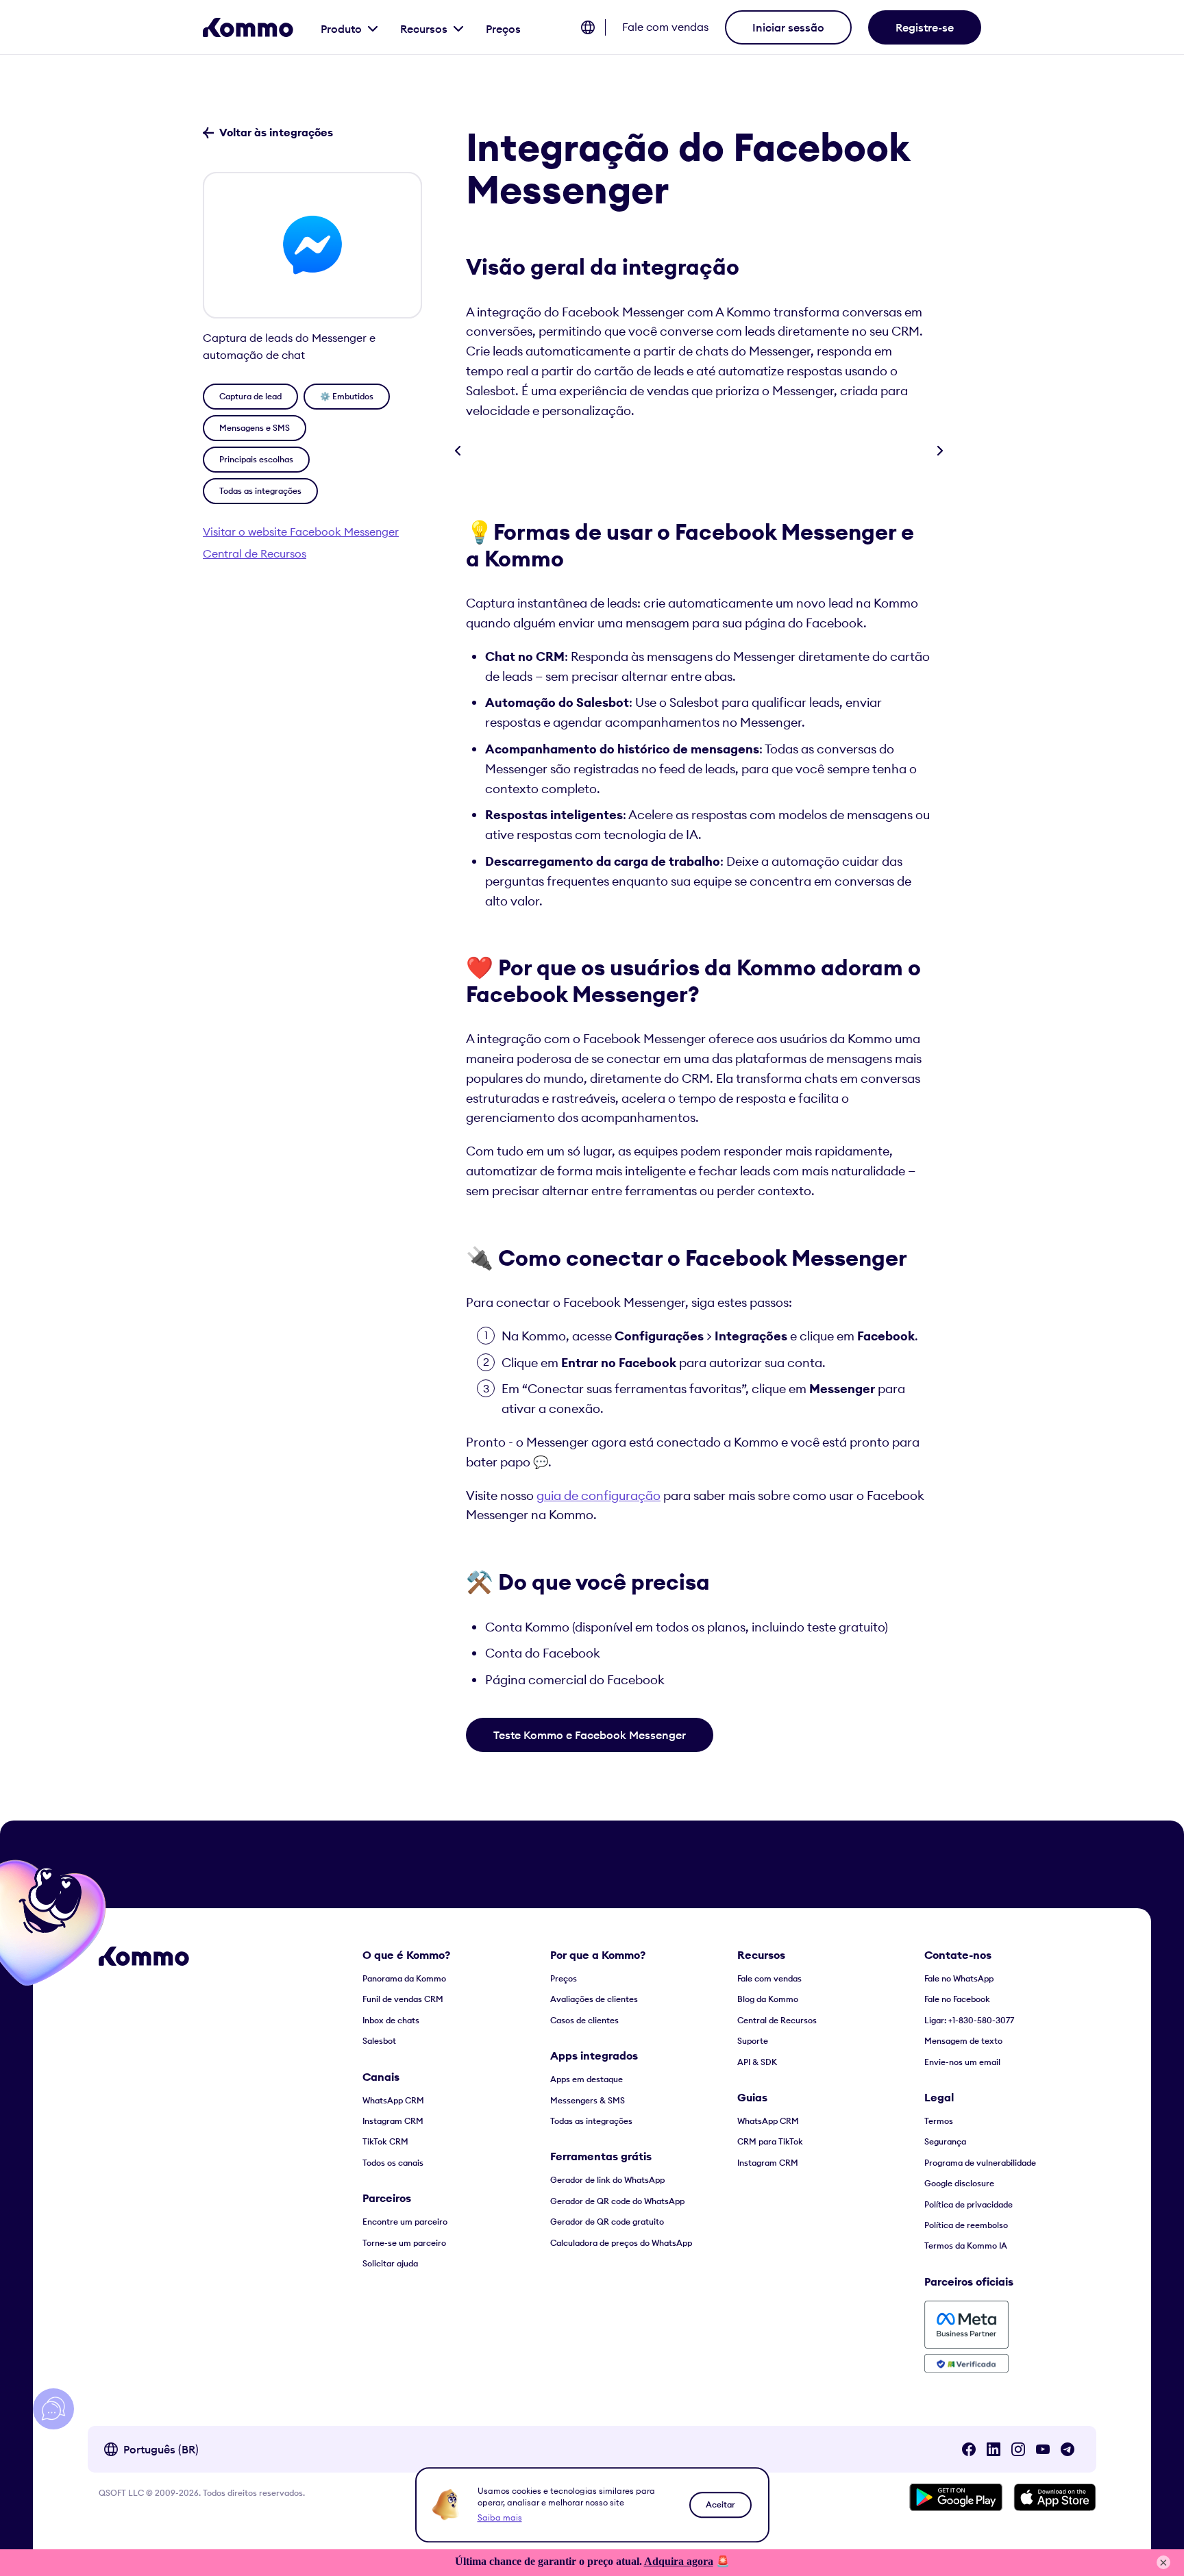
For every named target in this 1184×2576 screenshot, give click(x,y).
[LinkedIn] (994, 2449)
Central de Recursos (255, 553)
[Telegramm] (1068, 2449)
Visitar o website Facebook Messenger (301, 532)
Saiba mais (500, 2517)
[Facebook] (969, 2449)
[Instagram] (1018, 2449)
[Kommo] (248, 27)
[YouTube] (1043, 2449)
